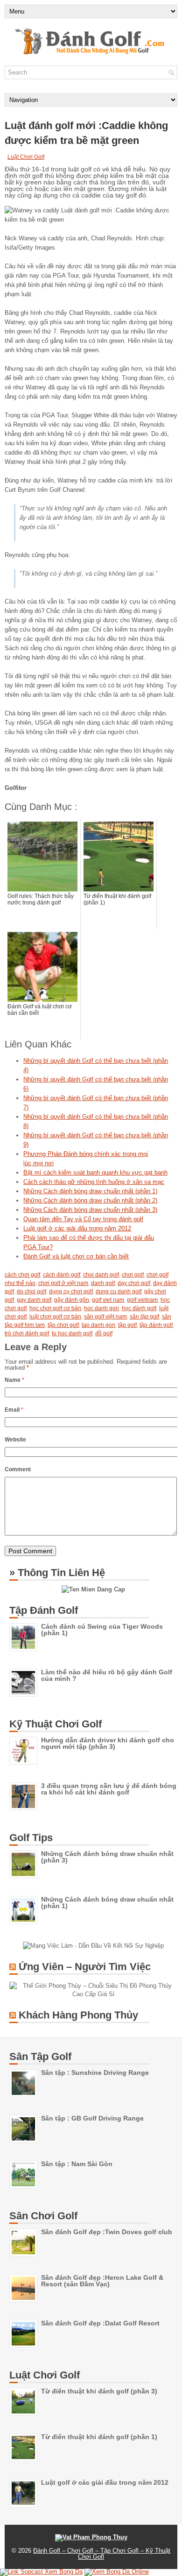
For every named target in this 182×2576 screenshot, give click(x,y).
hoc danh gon (101, 1308)
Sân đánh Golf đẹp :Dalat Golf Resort (100, 2323)
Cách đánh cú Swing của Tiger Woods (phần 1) (102, 1630)
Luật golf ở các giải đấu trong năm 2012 (77, 1228)
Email (14, 1410)
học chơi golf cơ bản (55, 1308)
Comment (18, 1469)
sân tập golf (144, 1317)
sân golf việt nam (105, 1317)
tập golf (127, 1325)
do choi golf (31, 1291)
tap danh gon (98, 1325)
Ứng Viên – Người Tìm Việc (85, 1967)
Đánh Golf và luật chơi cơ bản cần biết (76, 1256)
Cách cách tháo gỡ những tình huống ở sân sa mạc (94, 1182)
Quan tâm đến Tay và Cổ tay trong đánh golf (83, 1219)
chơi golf (133, 1275)
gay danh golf (34, 1300)
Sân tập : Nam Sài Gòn (77, 2164)
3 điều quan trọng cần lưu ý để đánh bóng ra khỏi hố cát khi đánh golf (109, 1789)
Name (14, 1380)
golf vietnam (142, 1300)
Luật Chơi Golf (26, 157)
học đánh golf (139, 1308)
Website (15, 1440)
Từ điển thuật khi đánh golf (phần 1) (99, 2437)
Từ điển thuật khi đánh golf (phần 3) (99, 2391)
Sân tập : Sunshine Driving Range (95, 2073)
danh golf (103, 1283)
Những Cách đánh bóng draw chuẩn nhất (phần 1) (90, 1191)
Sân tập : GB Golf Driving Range (92, 2118)
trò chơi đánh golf (27, 1333)
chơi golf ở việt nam (63, 1283)
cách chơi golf (22, 1275)
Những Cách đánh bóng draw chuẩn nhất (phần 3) (90, 1210)
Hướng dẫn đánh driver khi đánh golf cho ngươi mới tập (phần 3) (108, 1743)
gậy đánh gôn (72, 1300)
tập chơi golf (63, 1325)
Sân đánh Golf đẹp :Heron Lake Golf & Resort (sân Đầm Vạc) (102, 2281)
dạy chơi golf (134, 1283)
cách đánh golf (62, 1275)
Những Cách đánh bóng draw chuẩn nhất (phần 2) (90, 1200)
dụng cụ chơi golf (71, 1291)
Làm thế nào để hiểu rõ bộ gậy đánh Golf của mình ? (107, 1675)
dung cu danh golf (119, 1291)
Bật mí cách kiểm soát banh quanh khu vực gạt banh (95, 1172)
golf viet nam (108, 1300)
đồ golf (104, 1333)
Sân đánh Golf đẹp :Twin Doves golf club (107, 2232)
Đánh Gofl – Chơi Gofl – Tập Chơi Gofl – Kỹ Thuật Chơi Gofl (102, 2554)
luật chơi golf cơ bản (55, 1317)
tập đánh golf (156, 1325)
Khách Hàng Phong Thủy (78, 2015)
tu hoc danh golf (72, 1333)
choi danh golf (101, 1275)
